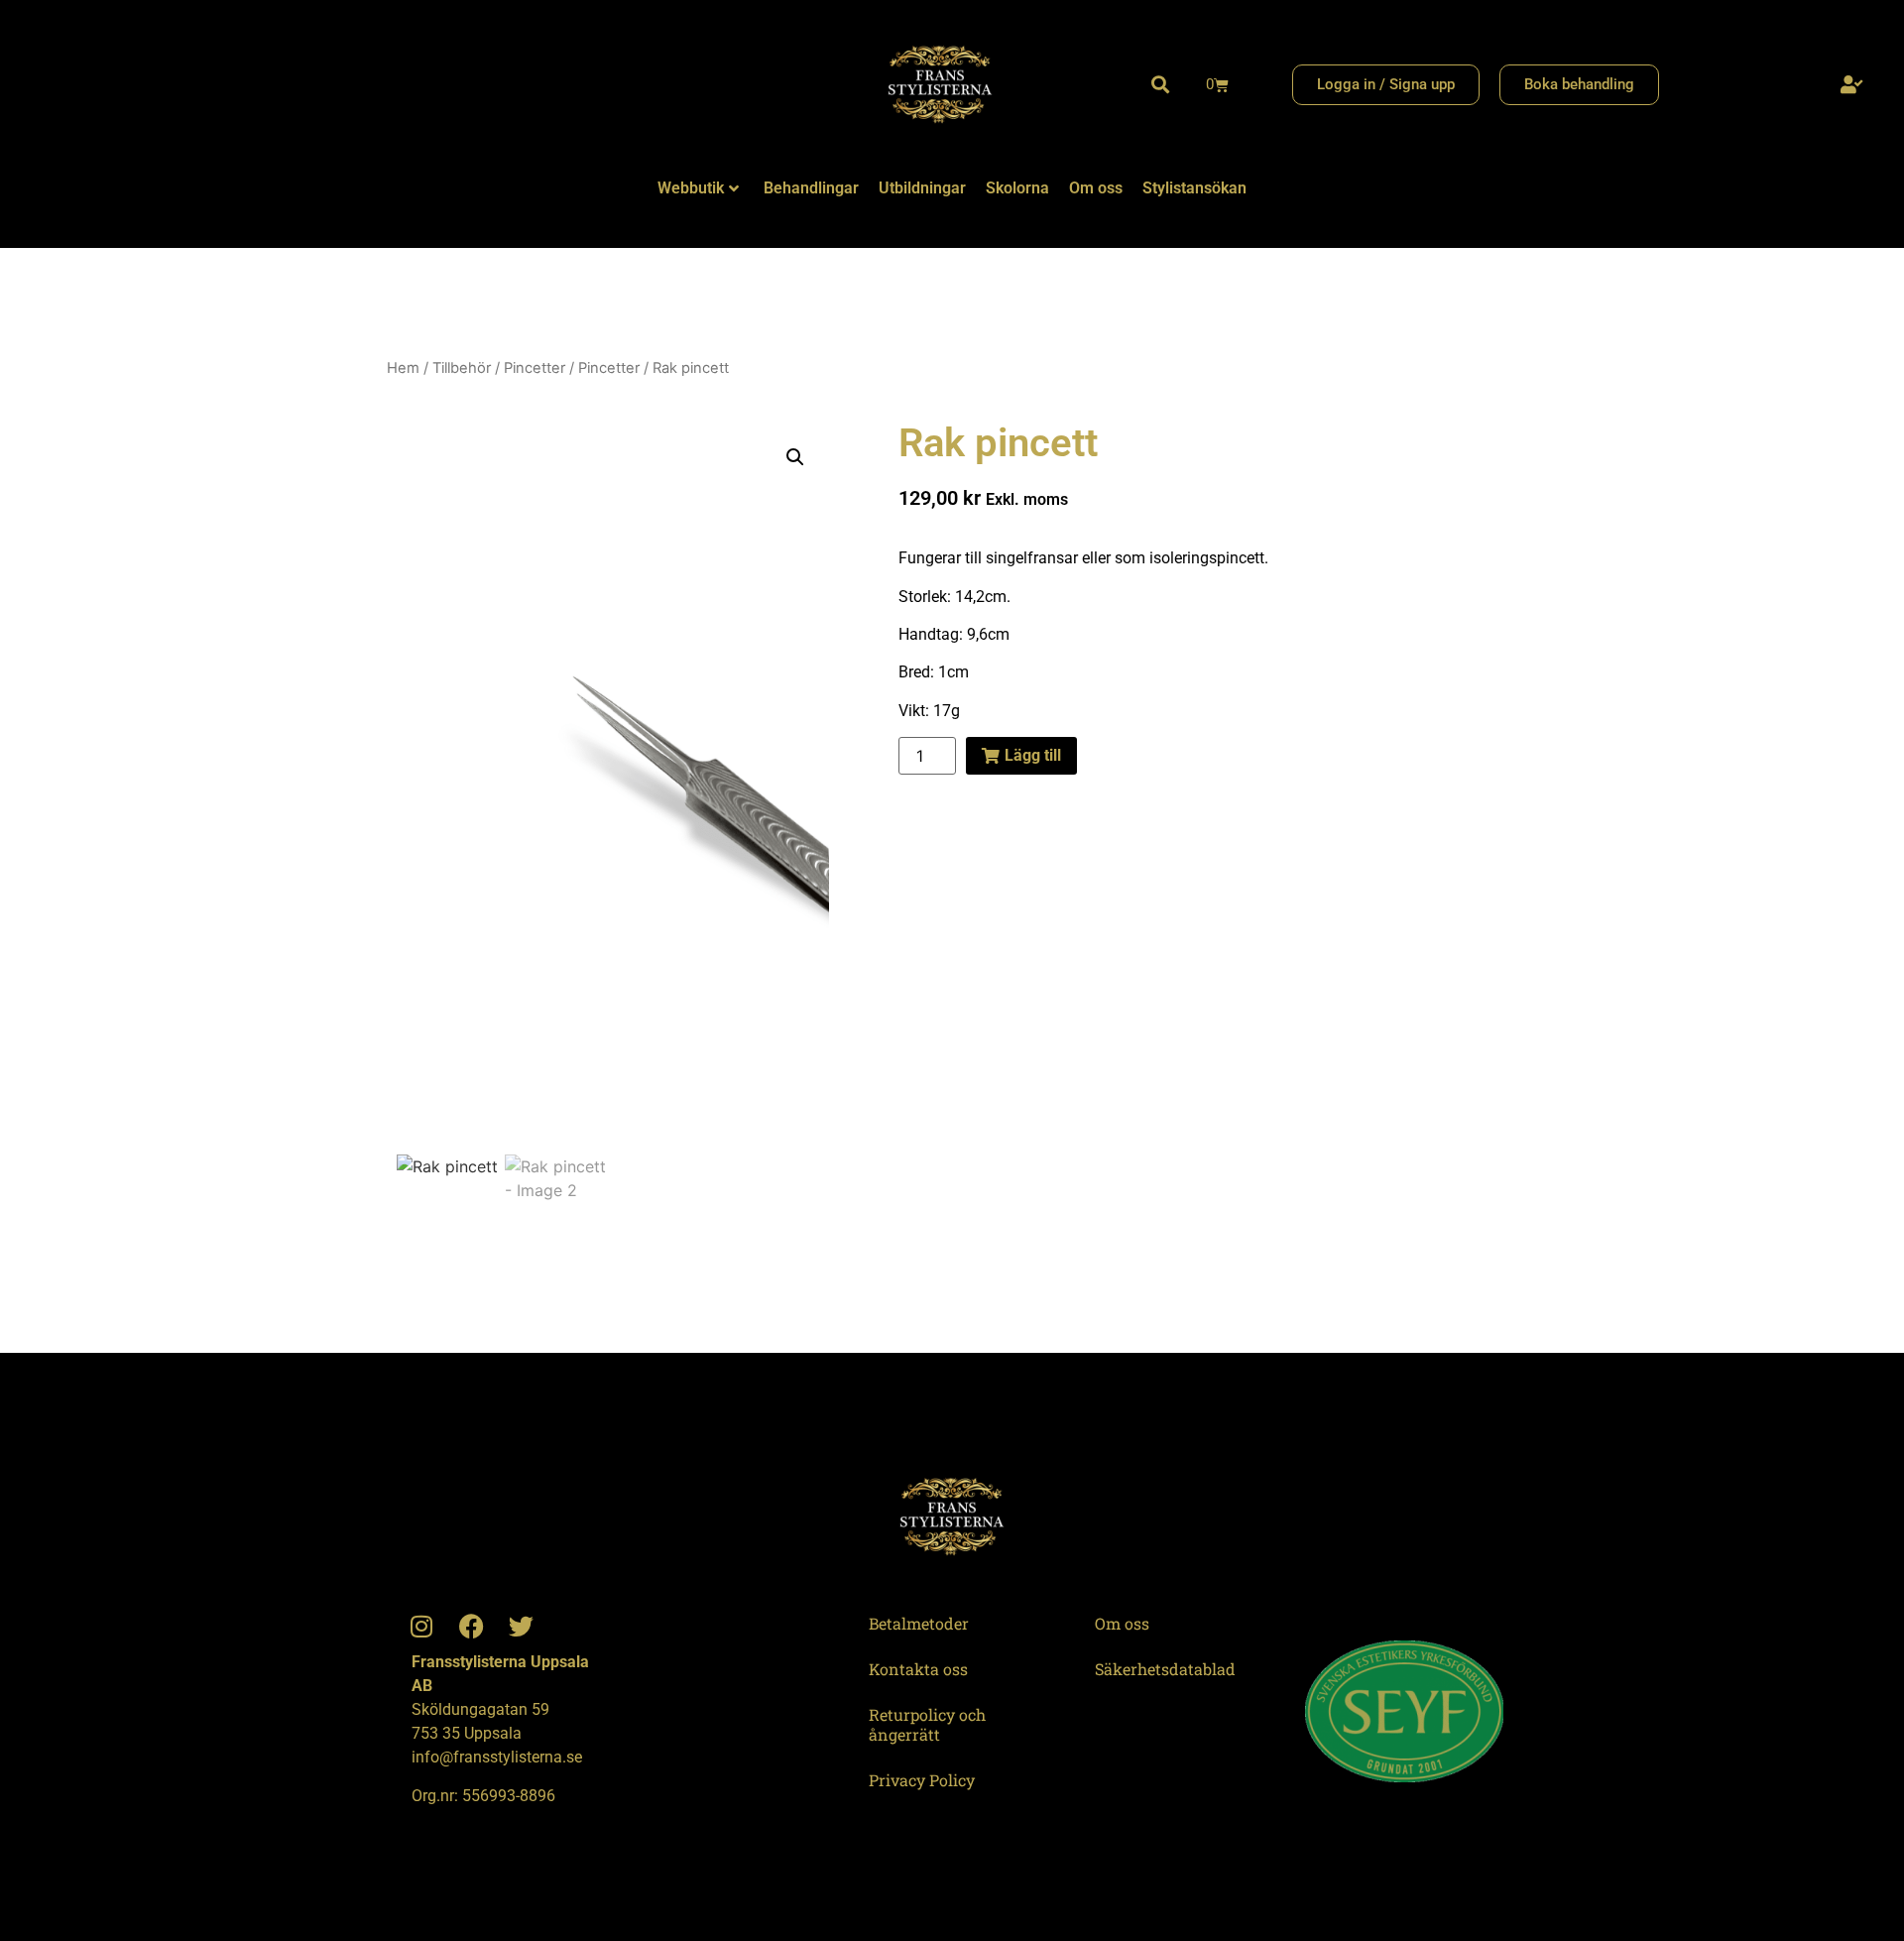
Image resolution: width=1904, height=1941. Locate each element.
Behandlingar (811, 188)
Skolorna (1017, 188)
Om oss (1096, 188)
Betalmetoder (919, 1623)
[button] (1160, 85)
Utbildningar (922, 188)
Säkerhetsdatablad (1165, 1669)
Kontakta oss (918, 1669)
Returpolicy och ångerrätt (927, 1724)
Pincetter (535, 368)
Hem (403, 368)
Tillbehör (462, 368)
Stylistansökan (1194, 188)
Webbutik (691, 188)
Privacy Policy (922, 1780)
